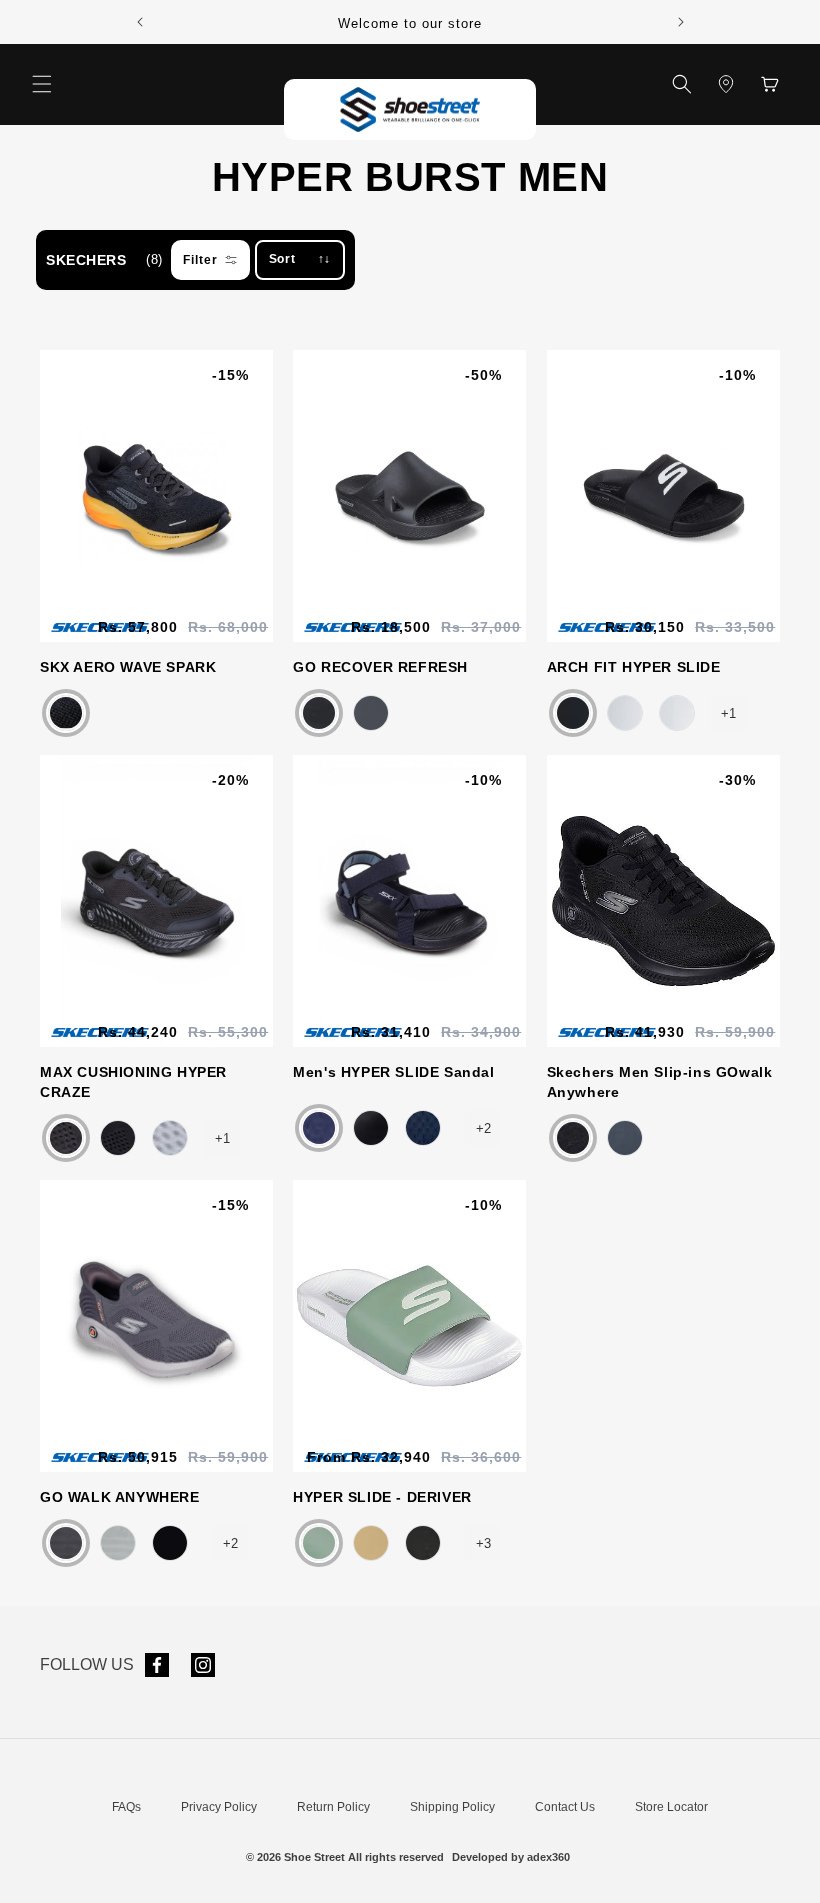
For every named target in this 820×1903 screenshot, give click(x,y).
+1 (728, 713)
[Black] (573, 713)
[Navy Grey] (423, 1128)
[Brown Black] (371, 1543)
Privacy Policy (219, 1807)
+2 (483, 1128)
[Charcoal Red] (625, 1138)
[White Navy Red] (677, 713)
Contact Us (565, 1807)
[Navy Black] (319, 1128)
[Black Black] (319, 713)
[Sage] (319, 1543)
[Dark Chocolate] (66, 713)
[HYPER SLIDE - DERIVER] (375, 1543)
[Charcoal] (66, 1543)
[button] (42, 84)
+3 (483, 1543)
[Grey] (170, 1138)
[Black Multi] (371, 1128)
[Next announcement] (681, 22)
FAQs (126, 1807)
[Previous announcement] (140, 22)
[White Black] (625, 713)
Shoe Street (314, 1857)
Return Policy (333, 1807)
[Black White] (118, 1138)
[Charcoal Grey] (371, 713)
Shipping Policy (452, 1807)
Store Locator (671, 1807)
